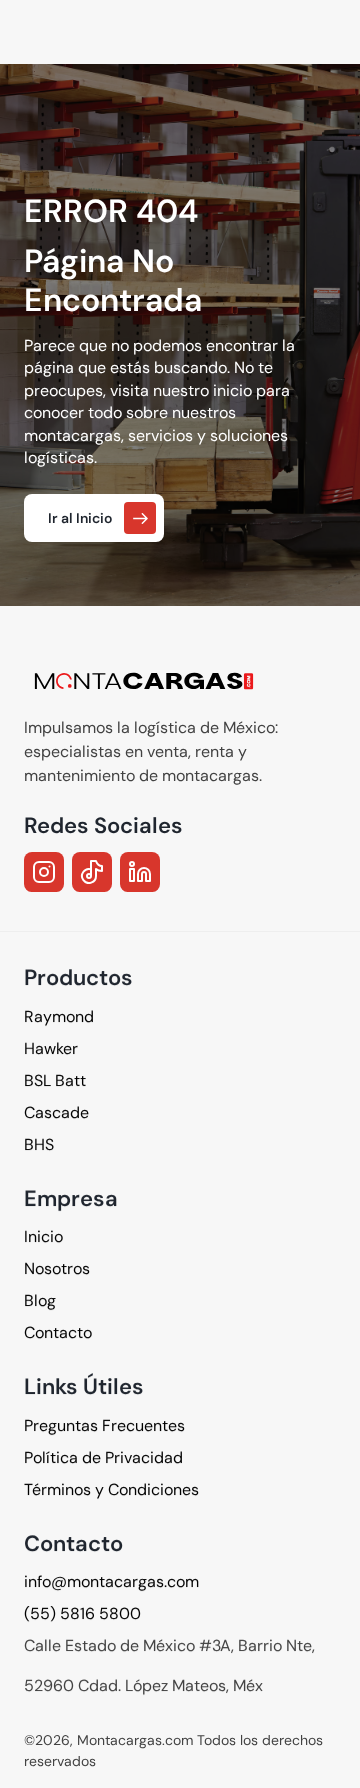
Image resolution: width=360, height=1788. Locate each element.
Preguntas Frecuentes (104, 1425)
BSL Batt (55, 1079)
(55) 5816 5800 (82, 1613)
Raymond (59, 1015)
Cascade (56, 1111)
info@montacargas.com (111, 1581)
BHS (39, 1143)
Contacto (58, 1332)
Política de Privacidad (103, 1457)
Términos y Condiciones (111, 1489)
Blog (40, 1300)
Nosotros (57, 1268)
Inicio (43, 1236)
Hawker (51, 1047)
